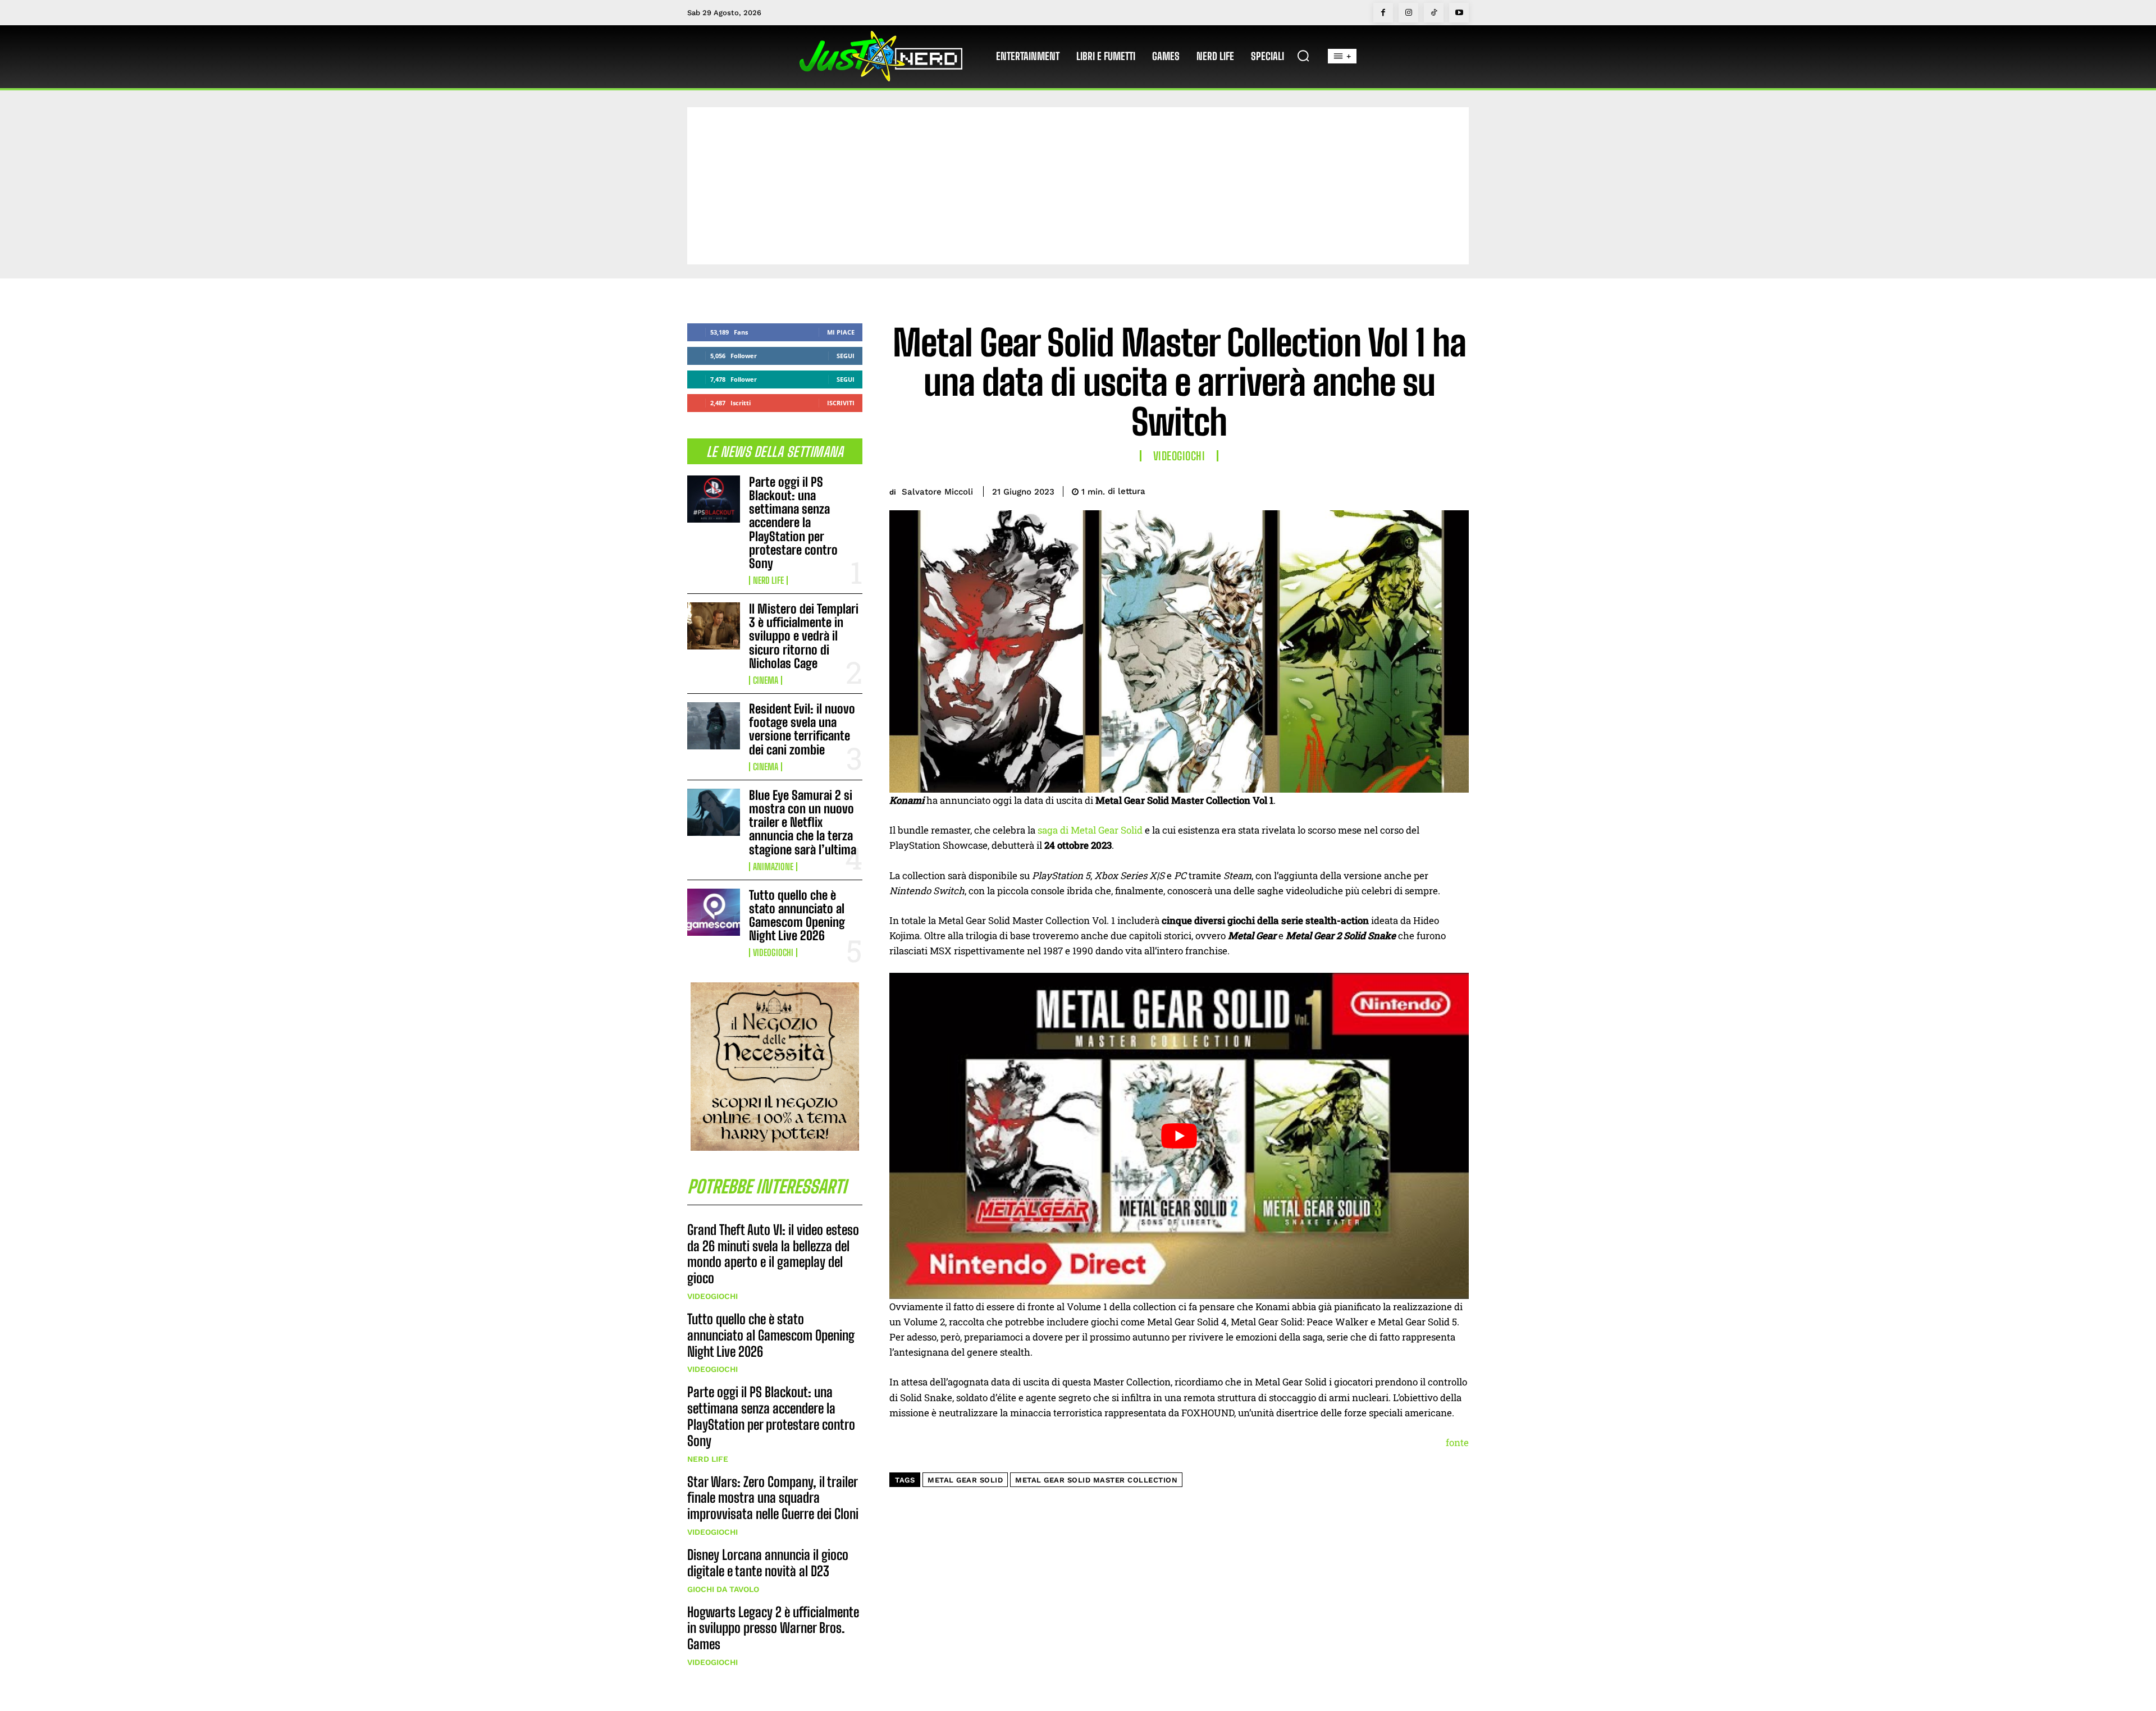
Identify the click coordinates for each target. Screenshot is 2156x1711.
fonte (1457, 1442)
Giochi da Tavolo (723, 1589)
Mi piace (841, 332)
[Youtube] (1459, 13)
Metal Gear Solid (965, 1480)
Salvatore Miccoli (937, 492)
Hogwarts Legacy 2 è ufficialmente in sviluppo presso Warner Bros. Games (773, 1628)
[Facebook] (1383, 13)
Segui (846, 356)
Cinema (766, 680)
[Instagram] (1408, 13)
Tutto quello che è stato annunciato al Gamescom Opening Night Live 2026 (797, 916)
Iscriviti (841, 403)
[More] (1457, 489)
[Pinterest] (1405, 489)
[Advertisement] (1078, 186)
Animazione (773, 867)
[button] (1303, 56)
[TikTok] (1434, 13)
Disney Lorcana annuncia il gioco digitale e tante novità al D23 (768, 1563)
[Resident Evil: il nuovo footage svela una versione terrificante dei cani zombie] (714, 726)
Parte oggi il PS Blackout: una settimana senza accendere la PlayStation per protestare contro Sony (793, 523)
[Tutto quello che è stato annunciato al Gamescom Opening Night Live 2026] (714, 912)
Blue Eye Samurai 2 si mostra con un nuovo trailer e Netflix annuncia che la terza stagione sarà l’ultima (803, 822)
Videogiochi (773, 953)
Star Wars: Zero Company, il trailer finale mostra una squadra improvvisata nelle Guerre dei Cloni (773, 1498)
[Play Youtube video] (1179, 1136)
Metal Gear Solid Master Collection (1096, 1480)
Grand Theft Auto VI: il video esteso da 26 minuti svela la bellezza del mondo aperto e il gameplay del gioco (773, 1254)
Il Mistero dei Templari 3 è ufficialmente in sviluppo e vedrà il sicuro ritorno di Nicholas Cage (804, 636)
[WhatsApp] (1431, 489)
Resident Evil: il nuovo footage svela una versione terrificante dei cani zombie (802, 729)
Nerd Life (768, 580)
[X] (1379, 489)
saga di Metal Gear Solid (1090, 830)
